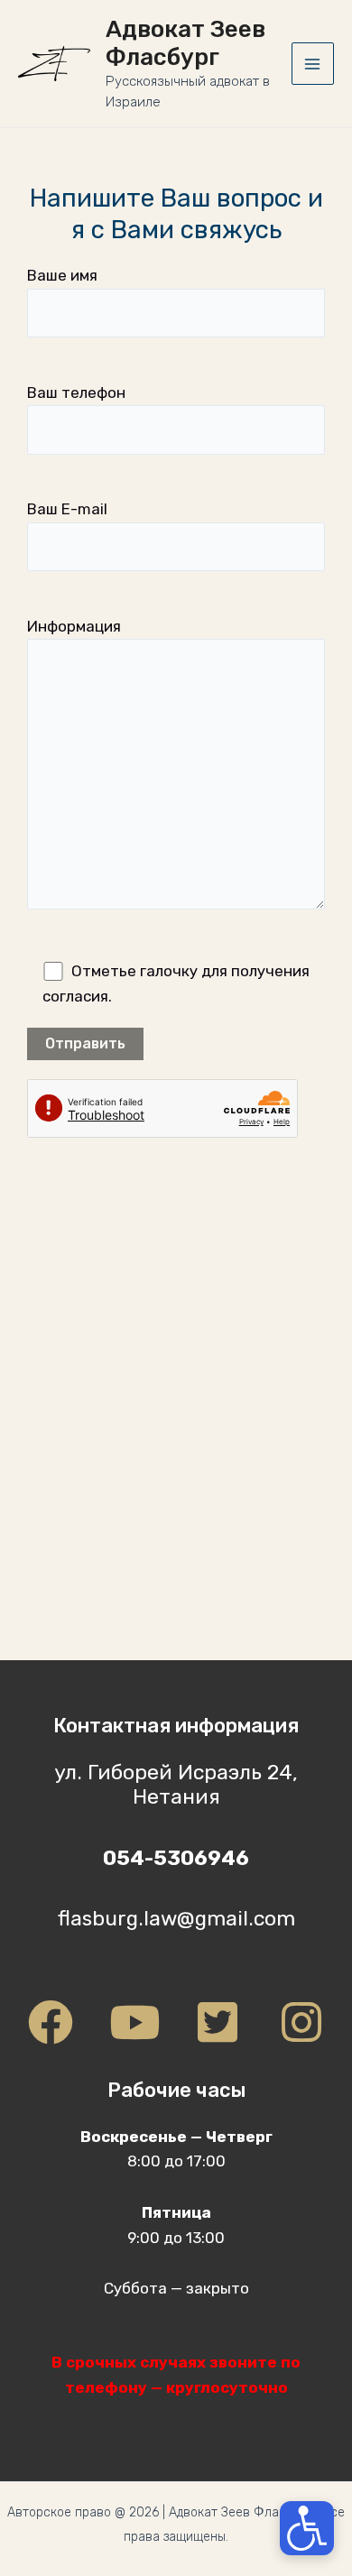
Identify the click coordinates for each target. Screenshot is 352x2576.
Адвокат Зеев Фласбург (185, 43)
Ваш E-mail (67, 509)
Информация (74, 626)
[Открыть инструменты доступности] (307, 2528)
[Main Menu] (313, 64)
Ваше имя (62, 275)
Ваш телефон (76, 392)
